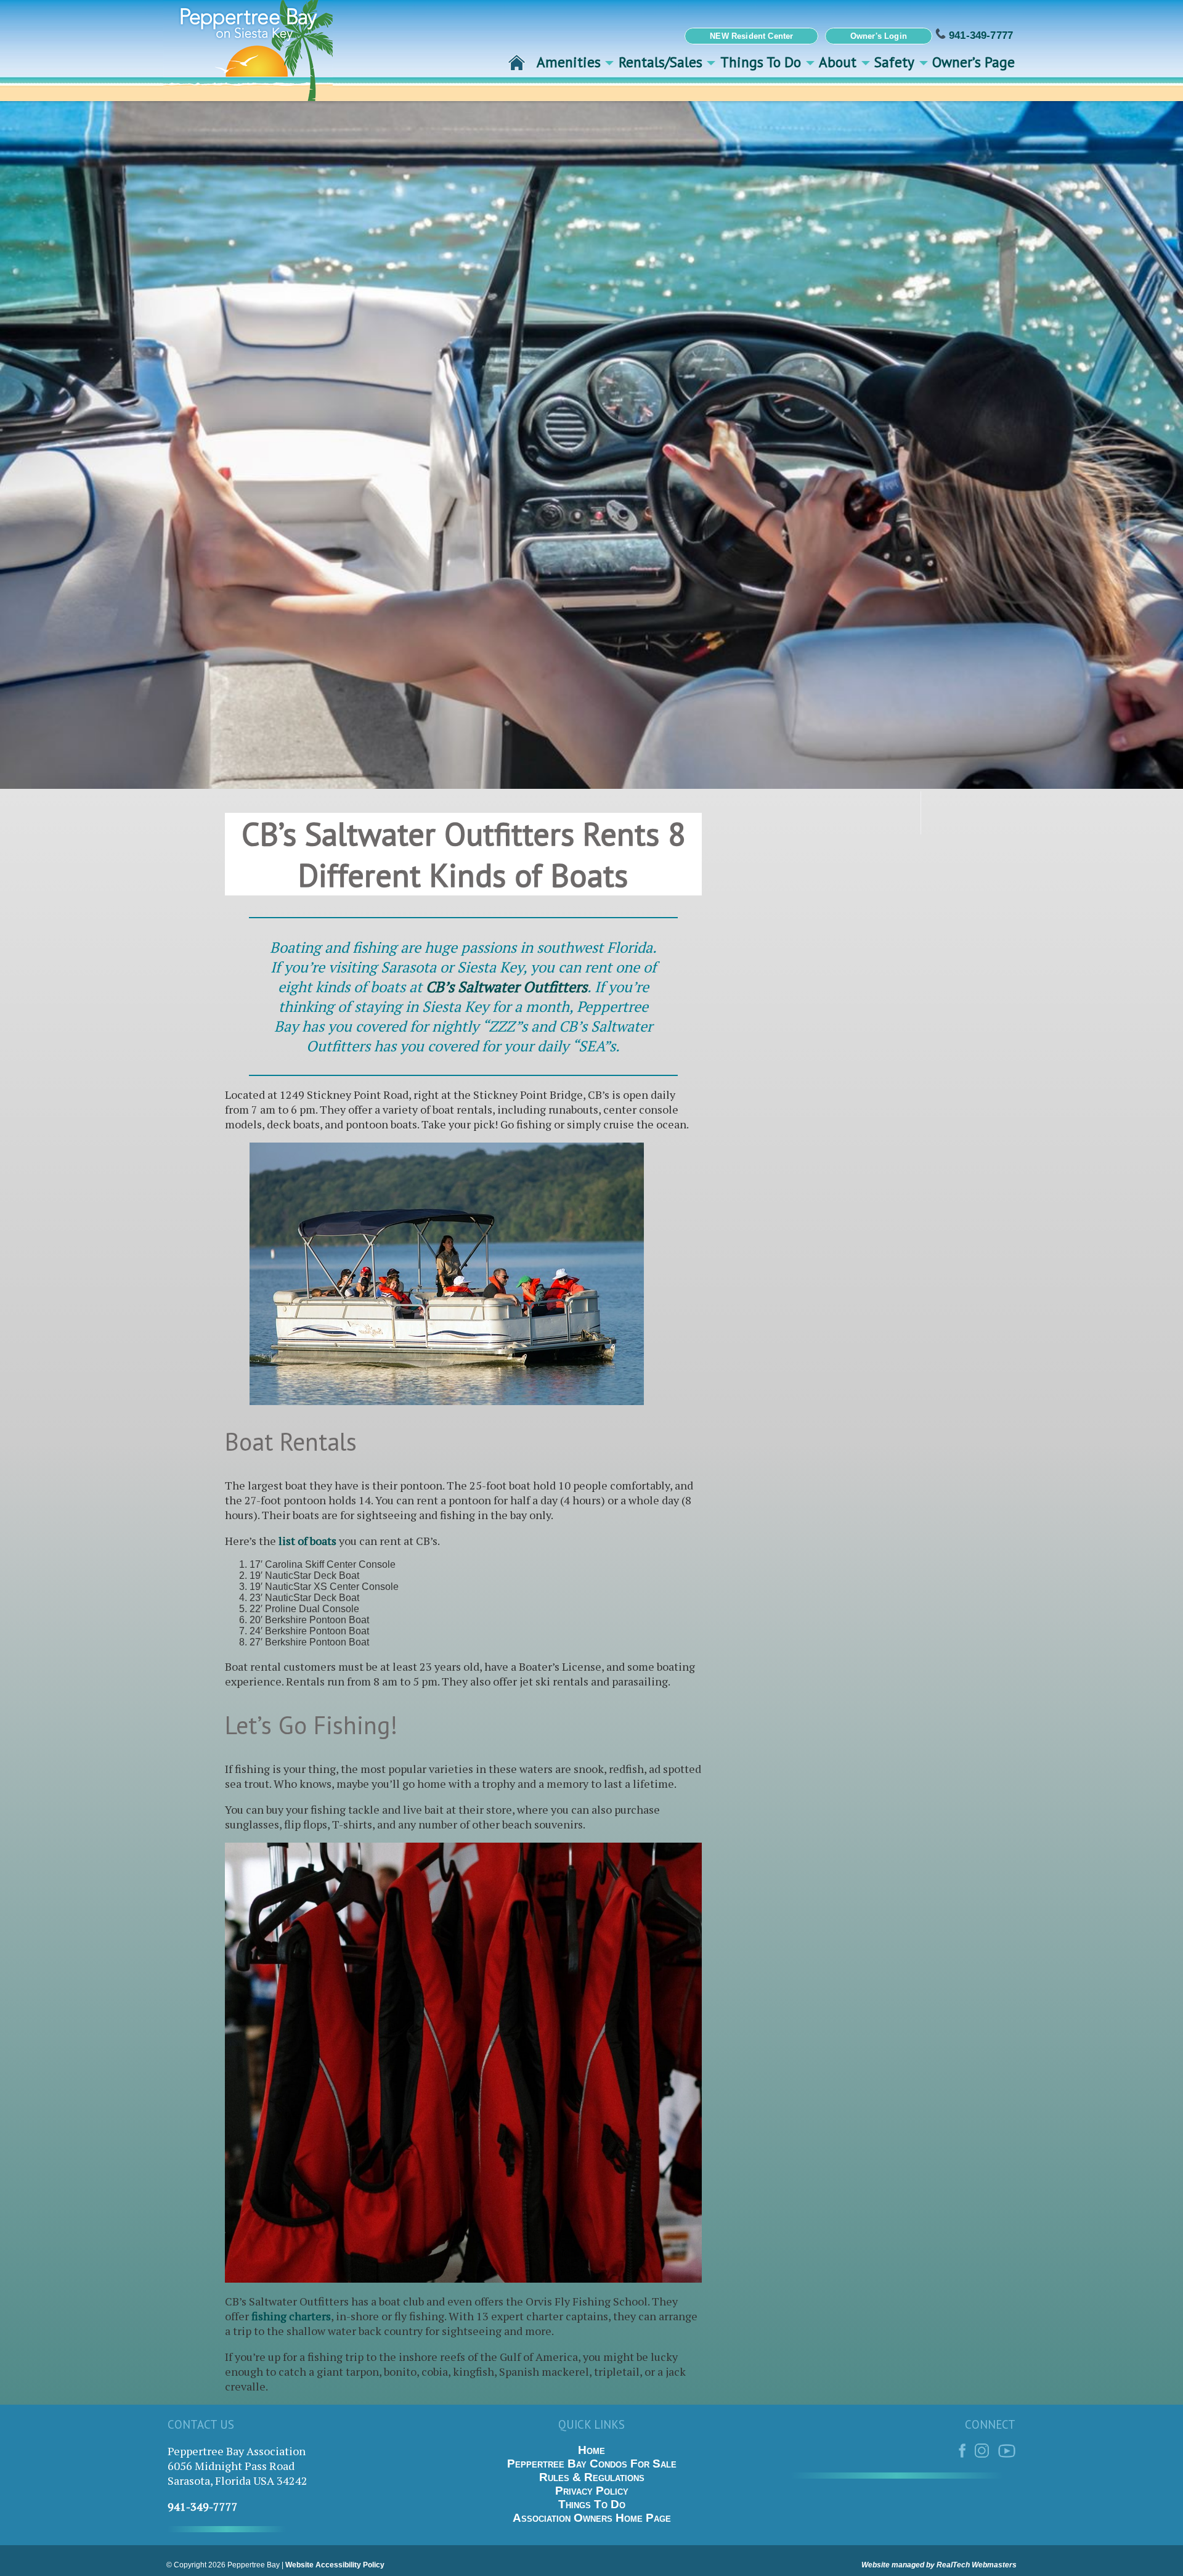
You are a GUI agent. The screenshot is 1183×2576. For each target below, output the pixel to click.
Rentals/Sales (661, 62)
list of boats (307, 1541)
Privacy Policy (592, 2491)
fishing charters (291, 2316)
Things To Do (761, 62)
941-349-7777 (979, 35)
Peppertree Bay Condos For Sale (592, 2464)
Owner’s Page (974, 62)
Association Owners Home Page (592, 2518)
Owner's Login (879, 36)
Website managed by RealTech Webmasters (939, 2565)
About (838, 62)
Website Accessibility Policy (335, 2565)
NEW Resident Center (751, 36)
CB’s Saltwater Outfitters (506, 987)
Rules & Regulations (592, 2477)
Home (591, 2450)
